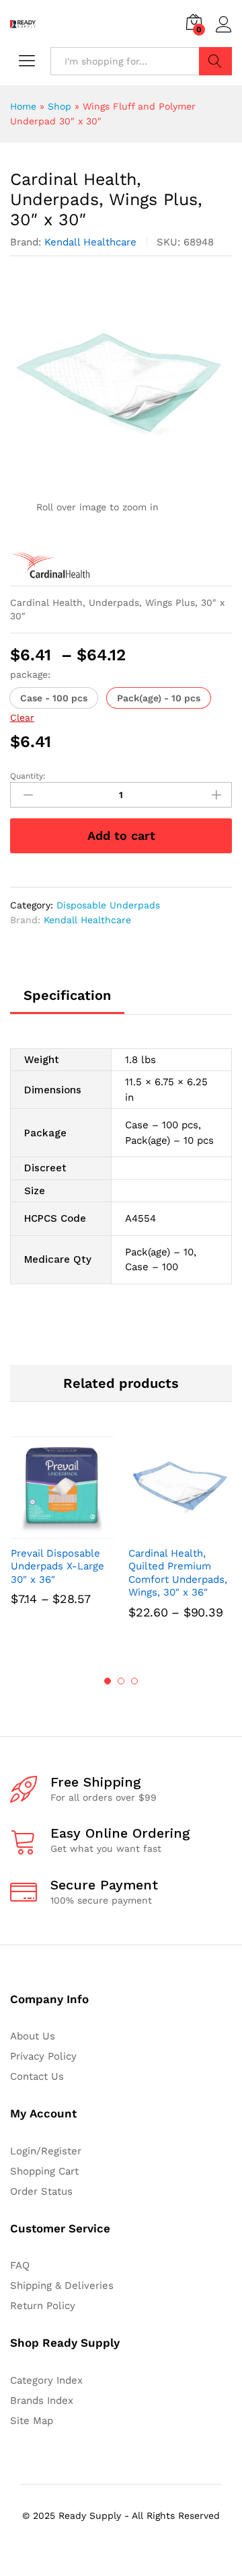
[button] (54, 698)
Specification (67, 995)
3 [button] (134, 1681)
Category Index (46, 2380)
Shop (59, 106)
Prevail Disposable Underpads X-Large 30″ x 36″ (57, 1566)
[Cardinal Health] (50, 565)
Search (215, 61)
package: (30, 674)
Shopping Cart (44, 2171)
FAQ (20, 2265)
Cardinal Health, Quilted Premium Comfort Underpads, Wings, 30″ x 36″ (178, 1573)
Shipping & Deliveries (62, 2286)
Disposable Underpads (108, 905)
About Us (33, 2036)
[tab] (67, 1001)
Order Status (41, 2191)
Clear (22, 717)
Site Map (32, 2421)
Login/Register (46, 2151)
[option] (62, 1540)
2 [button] (121, 1681)
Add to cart (121, 835)
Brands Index (42, 2401)
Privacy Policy (43, 2056)
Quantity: (28, 776)
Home (23, 106)
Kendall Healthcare (90, 242)
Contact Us (37, 2076)
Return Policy (43, 2306)
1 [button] (108, 1681)
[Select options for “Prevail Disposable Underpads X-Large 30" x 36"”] (47, 1531)
